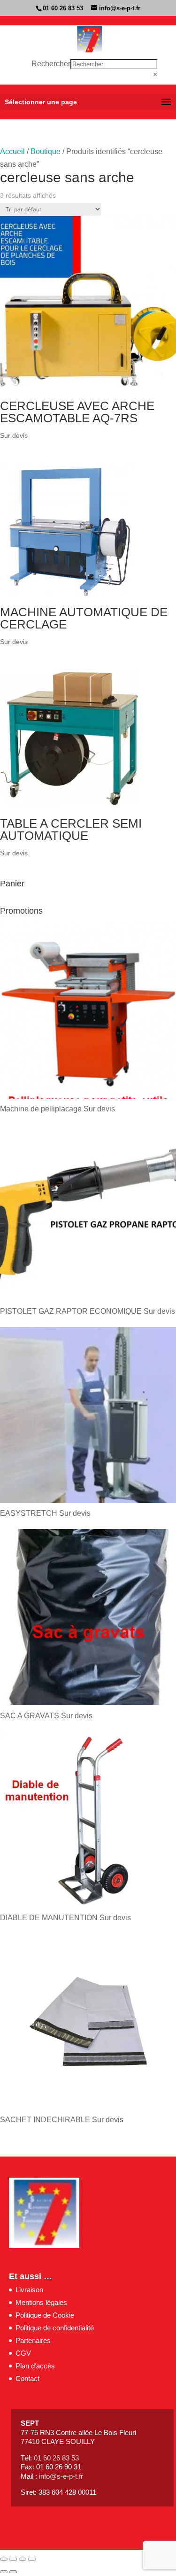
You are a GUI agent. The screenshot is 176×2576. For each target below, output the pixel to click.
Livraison (29, 2290)
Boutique (46, 151)
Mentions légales (41, 2302)
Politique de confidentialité (55, 2328)
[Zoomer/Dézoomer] (4, 2559)
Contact (27, 2378)
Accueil (12, 151)
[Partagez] (23, 2559)
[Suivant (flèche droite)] (13, 2572)
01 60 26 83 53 (63, 8)
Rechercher (51, 64)
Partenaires (33, 2340)
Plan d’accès (35, 2366)
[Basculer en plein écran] (13, 2559)
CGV (23, 2353)
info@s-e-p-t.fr (61, 2476)
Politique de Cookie (45, 2315)
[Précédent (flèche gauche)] (4, 2572)
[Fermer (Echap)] (32, 2559)
